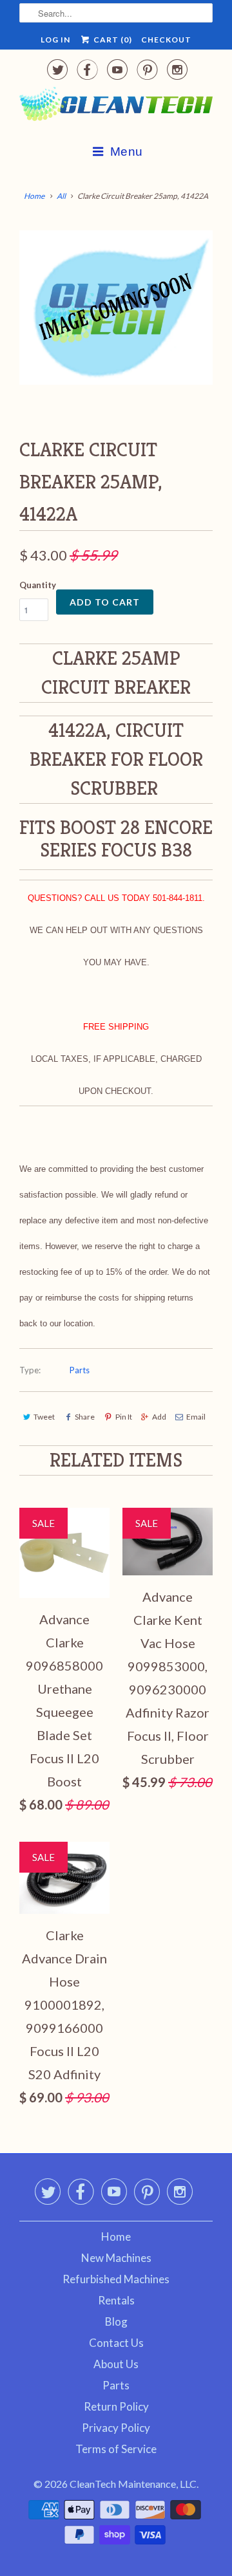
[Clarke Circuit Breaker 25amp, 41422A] (116, 308)
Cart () (111, 40)
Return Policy (116, 2406)
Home (116, 2237)
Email (196, 1417)
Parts (80, 1370)
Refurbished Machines (116, 2279)
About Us (116, 2364)
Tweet (44, 1417)
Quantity (38, 585)
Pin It (123, 1417)
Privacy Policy (116, 2428)
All (61, 196)
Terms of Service (116, 2449)
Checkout (166, 40)
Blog (116, 2321)
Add (159, 1417)
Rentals (116, 2300)
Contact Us (116, 2343)
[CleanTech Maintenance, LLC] (116, 107)
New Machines (116, 2258)
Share (85, 1417)
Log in (55, 40)
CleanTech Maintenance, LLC (133, 2484)
